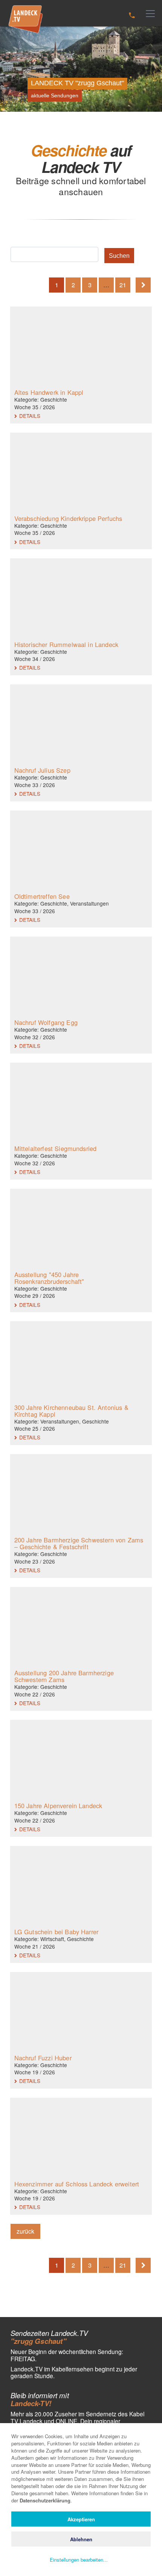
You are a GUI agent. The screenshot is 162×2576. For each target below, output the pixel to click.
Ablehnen (81, 2539)
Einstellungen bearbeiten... (79, 2560)
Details (29, 416)
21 (123, 285)
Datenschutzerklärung (45, 2500)
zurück (25, 2231)
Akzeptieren (81, 2519)
